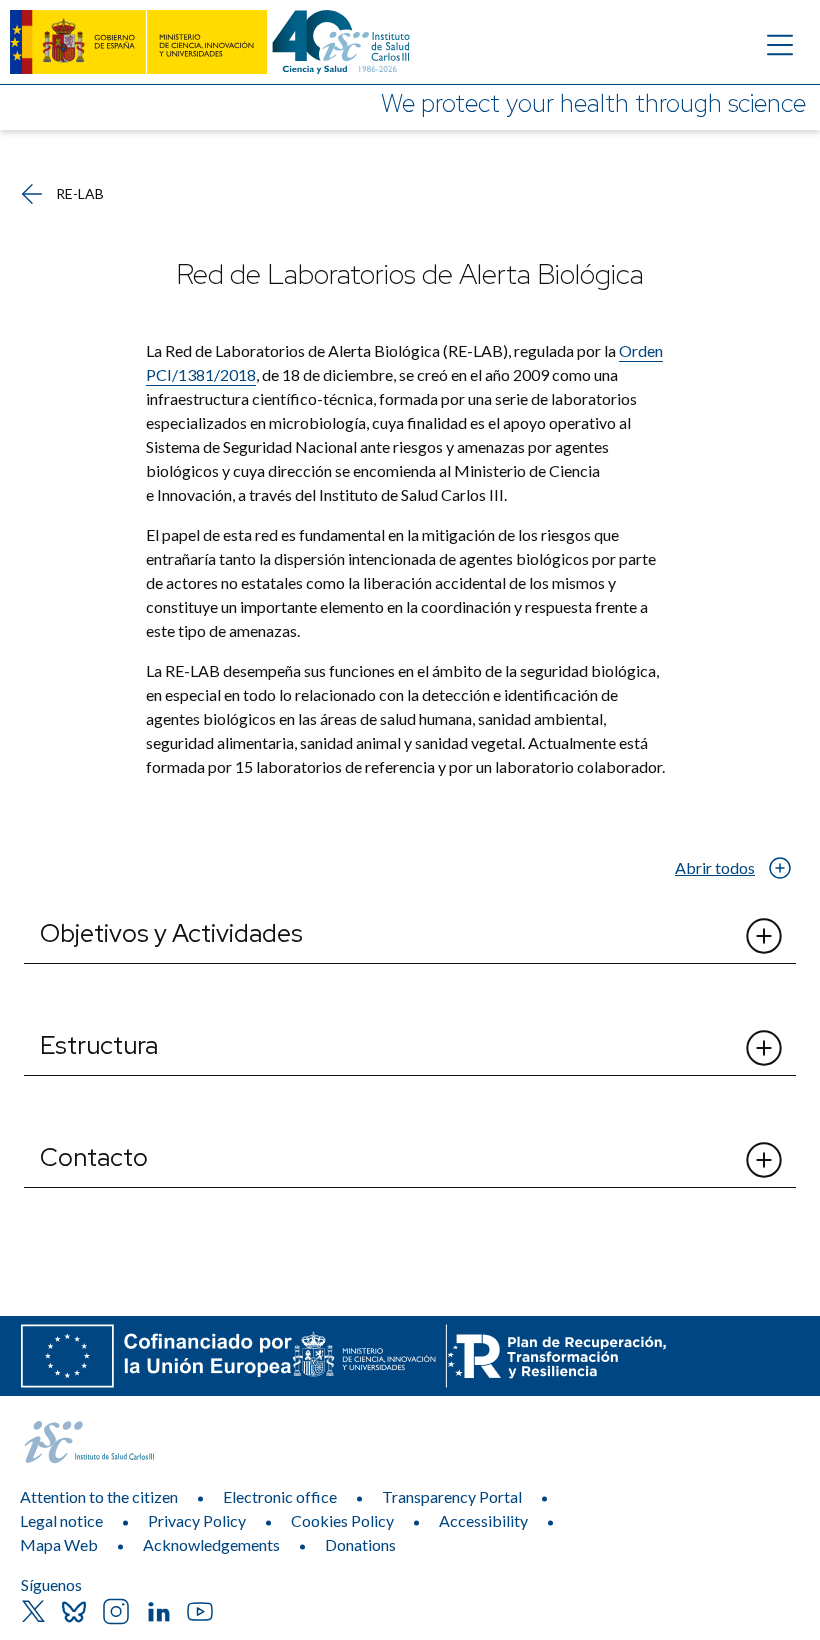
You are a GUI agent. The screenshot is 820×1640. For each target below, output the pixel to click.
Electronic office (280, 1496)
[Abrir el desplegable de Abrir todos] (779, 867)
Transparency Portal (452, 1496)
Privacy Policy (197, 1520)
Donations (360, 1544)
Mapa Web (59, 1544)
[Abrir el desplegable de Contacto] (764, 1160)
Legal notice (61, 1520)
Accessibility (483, 1520)
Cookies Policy (342, 1520)
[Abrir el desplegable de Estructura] (764, 1048)
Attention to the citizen (99, 1496)
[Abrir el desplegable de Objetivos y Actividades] (764, 936)
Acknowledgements (211, 1544)
